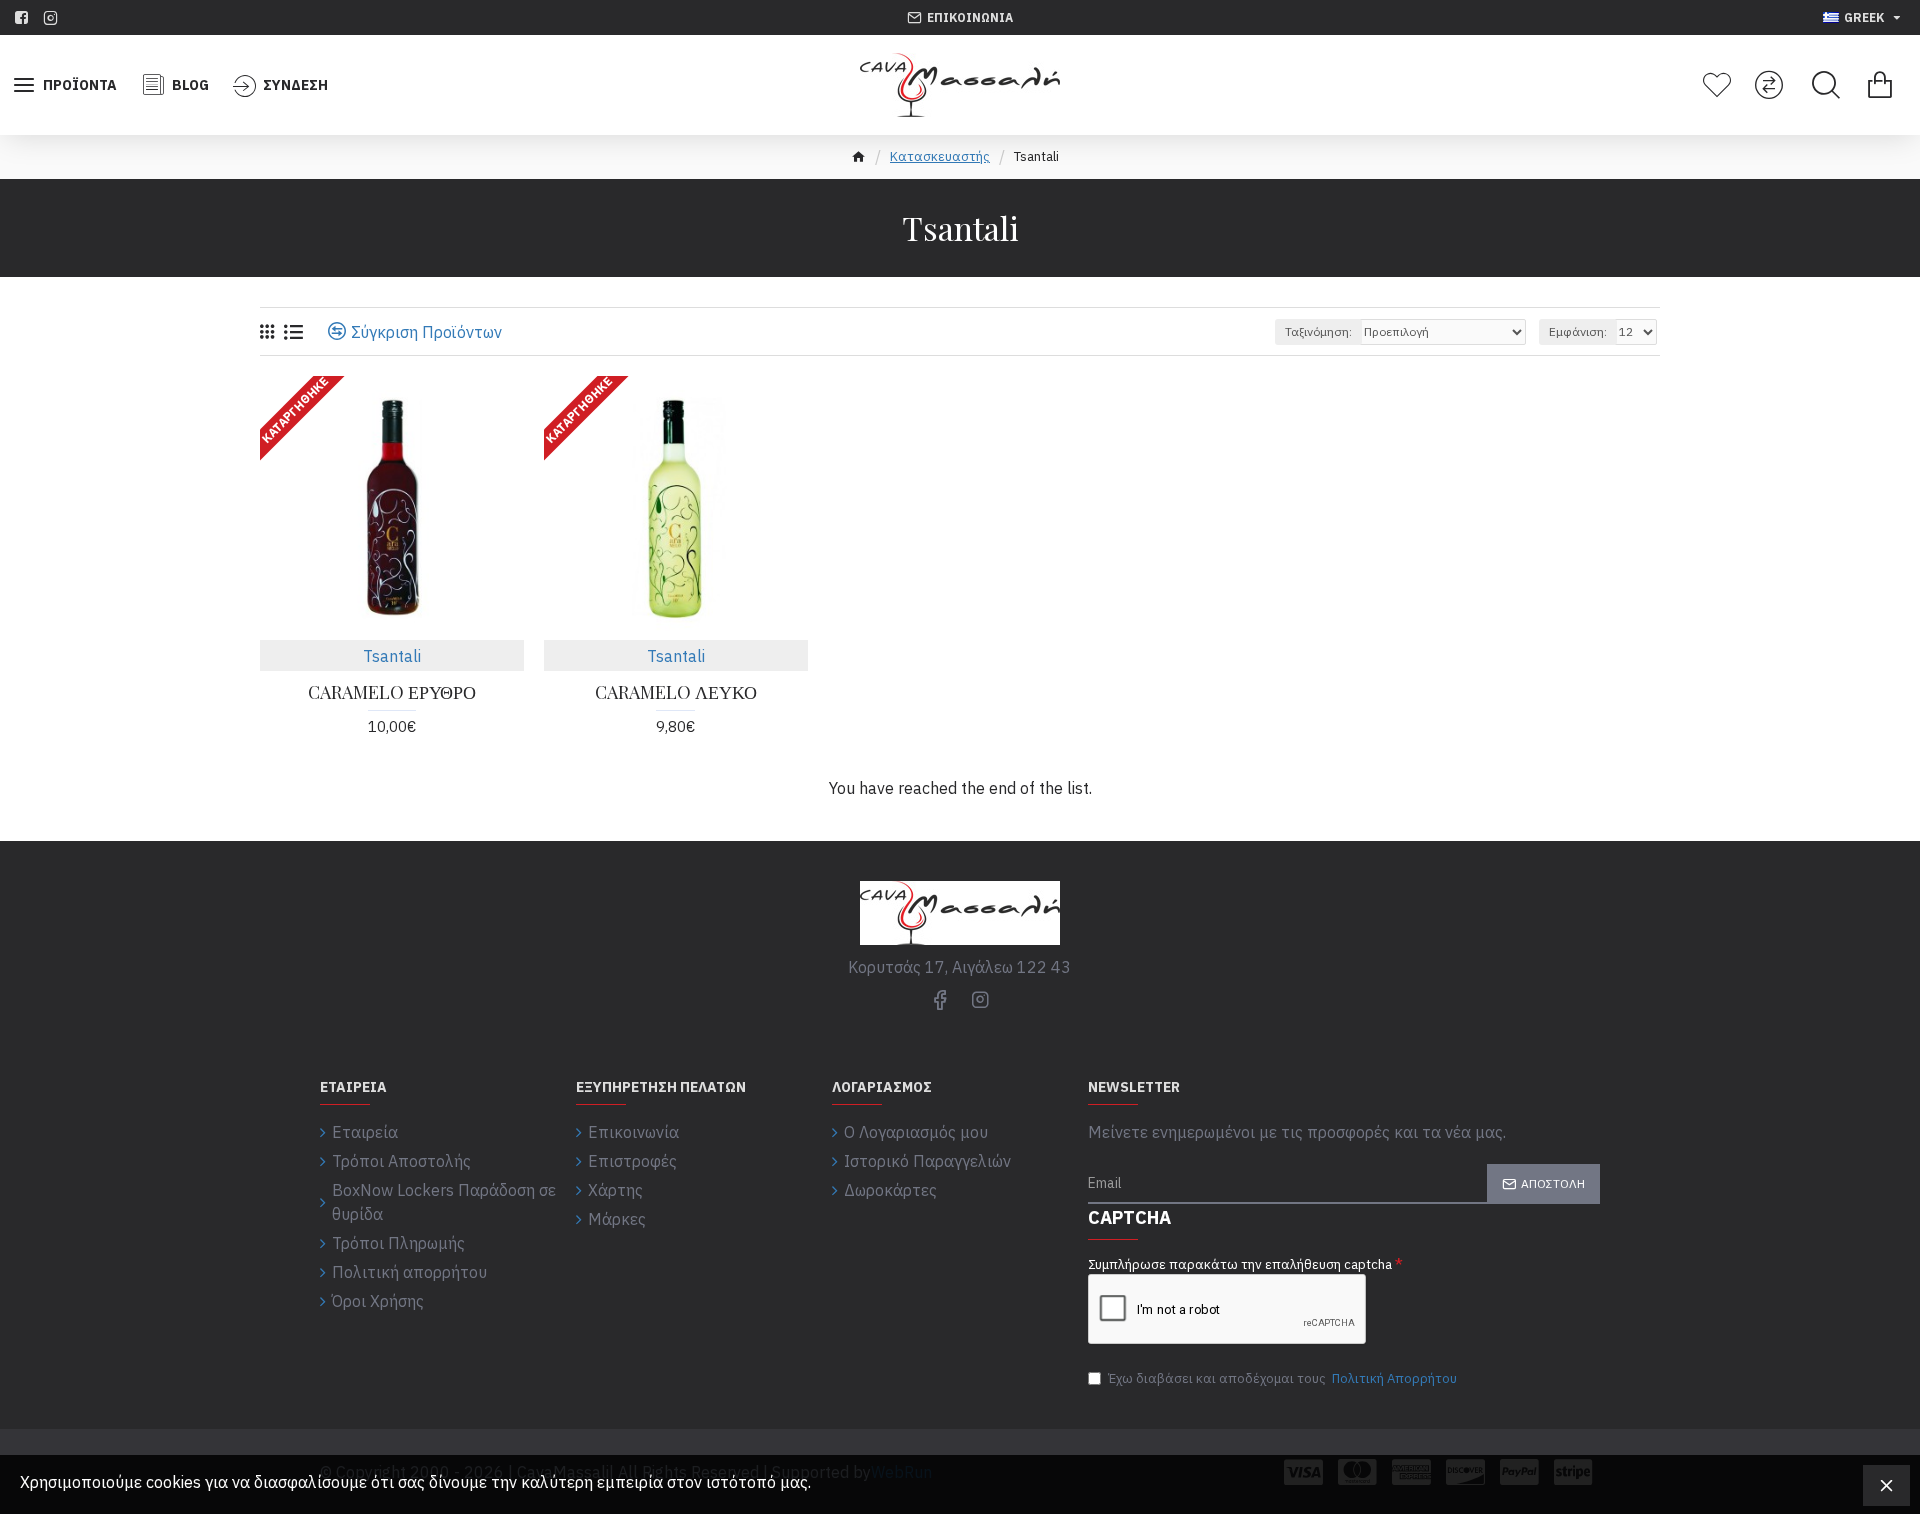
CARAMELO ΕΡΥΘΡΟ (392, 692)
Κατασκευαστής (940, 156)
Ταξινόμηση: (1318, 331)
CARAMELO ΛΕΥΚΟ (676, 692)
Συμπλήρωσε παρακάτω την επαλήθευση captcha (1240, 1264)
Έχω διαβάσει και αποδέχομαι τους (1282, 1378)
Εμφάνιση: (1578, 331)
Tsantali (392, 656)
